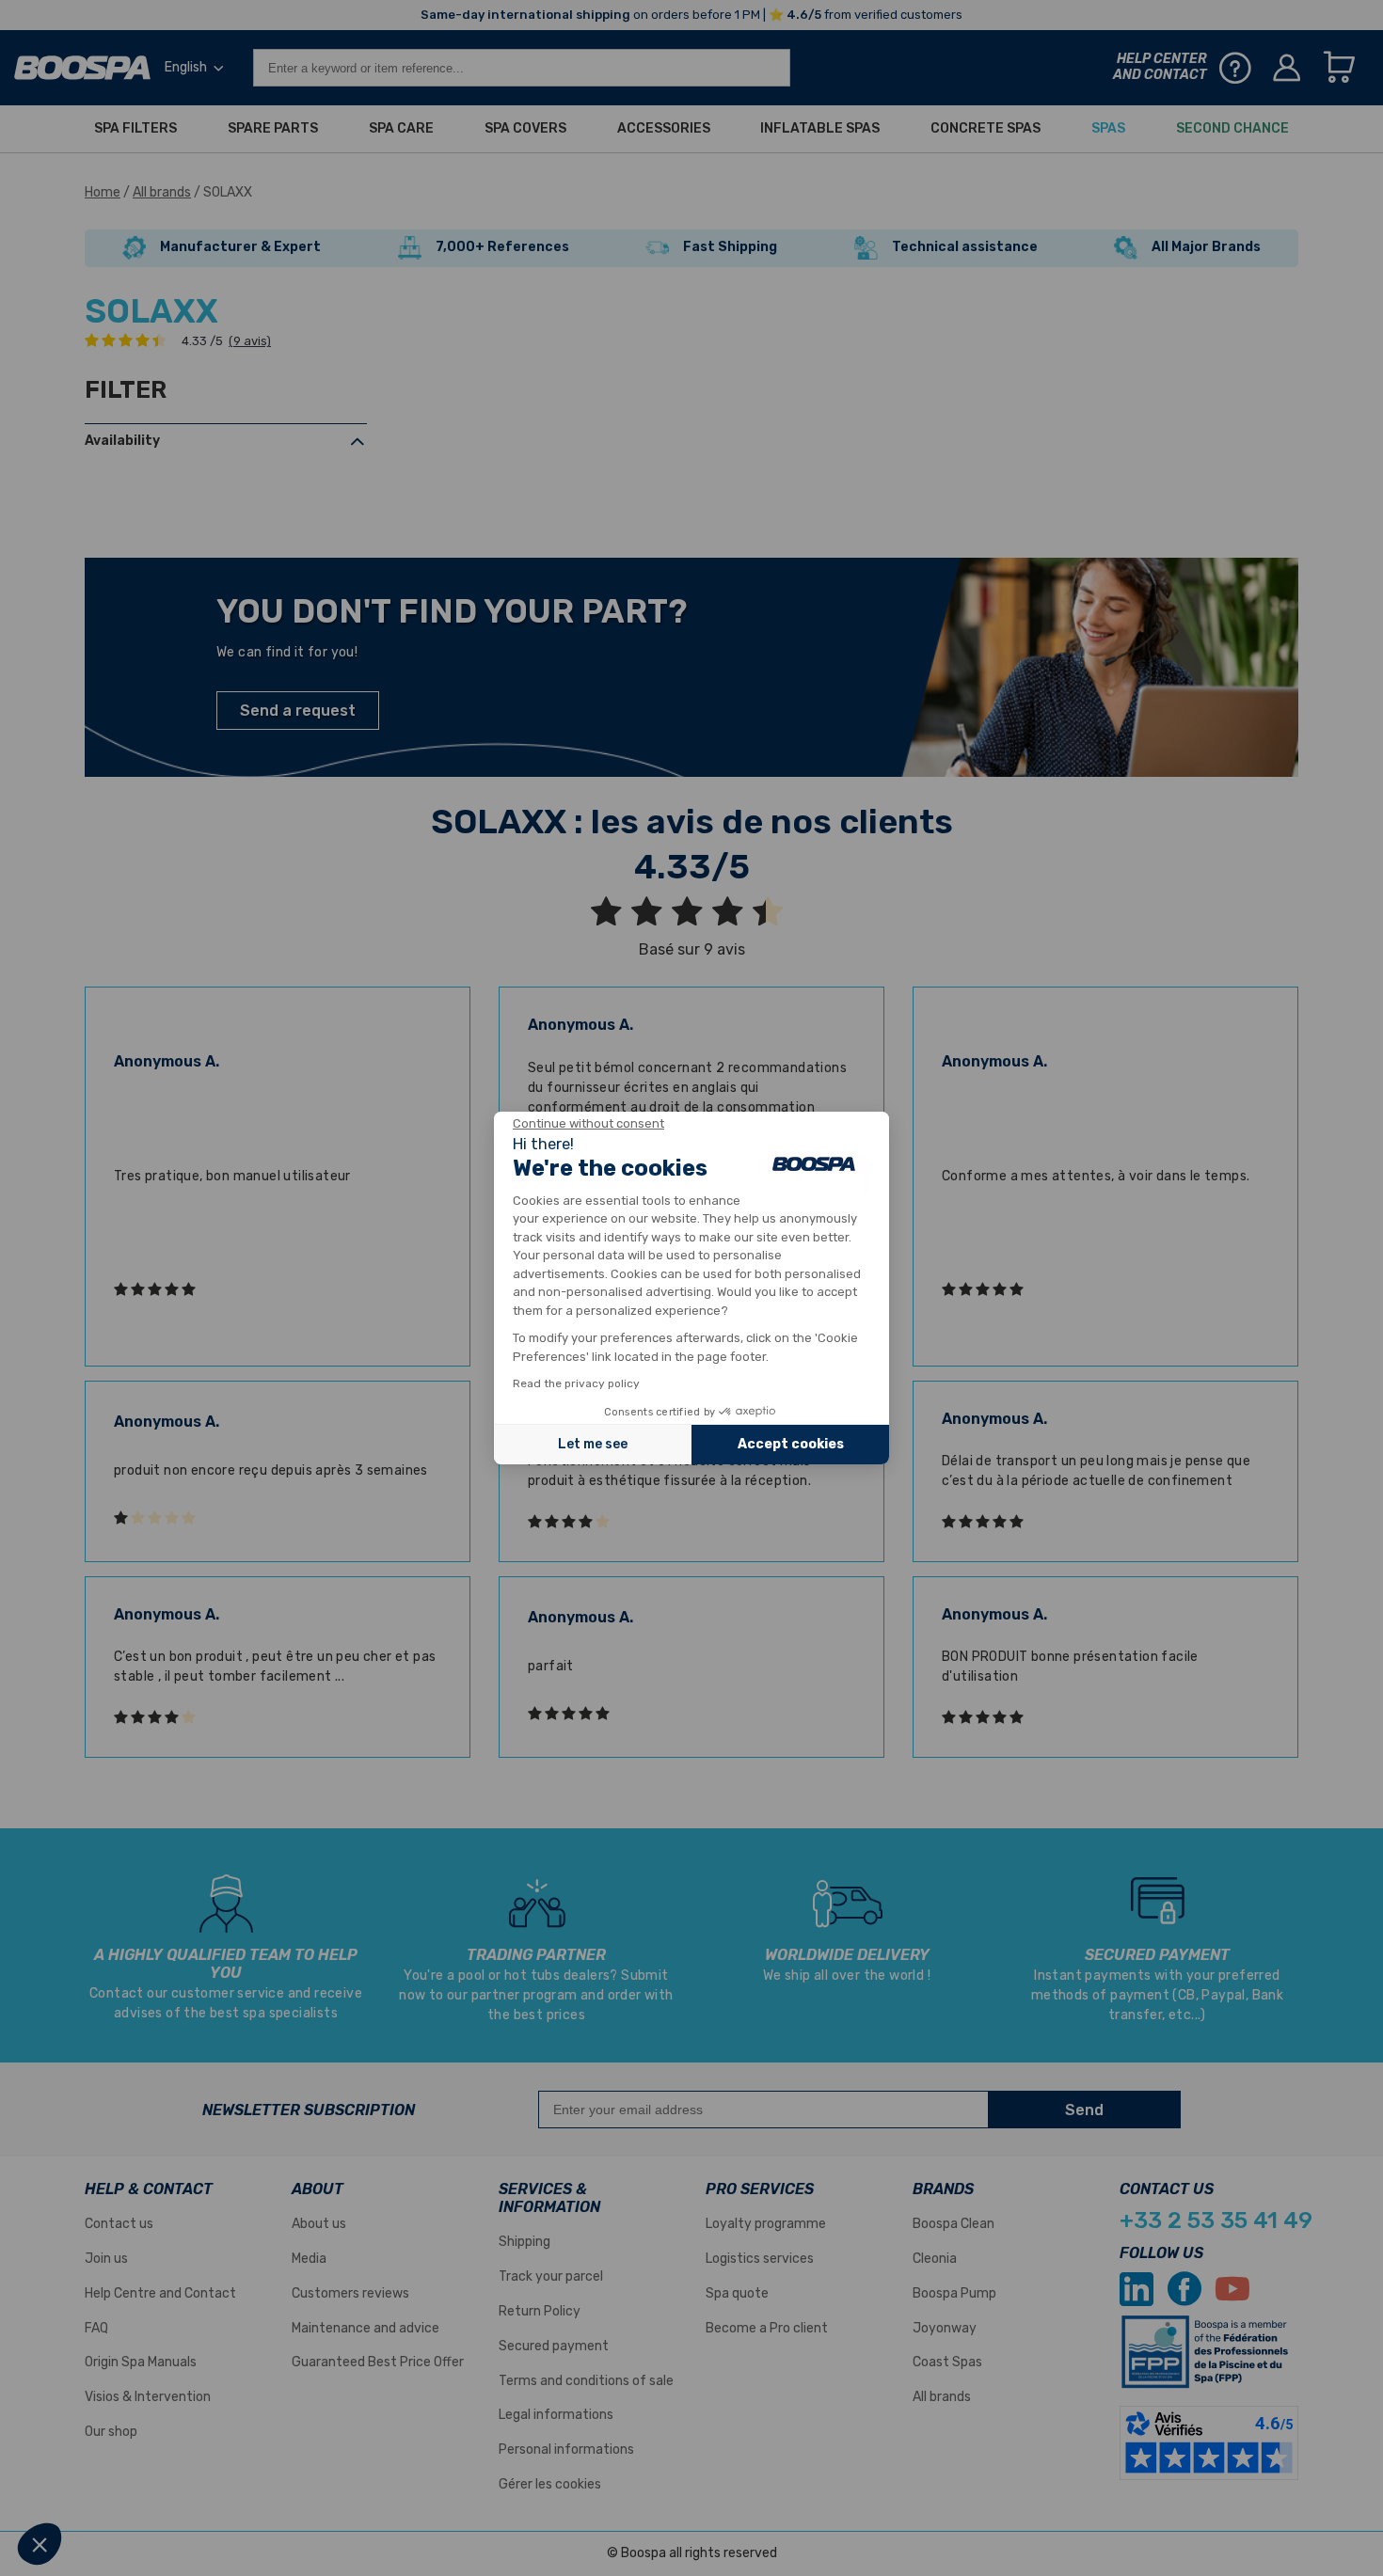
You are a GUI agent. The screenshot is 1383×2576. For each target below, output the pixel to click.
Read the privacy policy (576, 1383)
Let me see (593, 1444)
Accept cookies (791, 1444)
